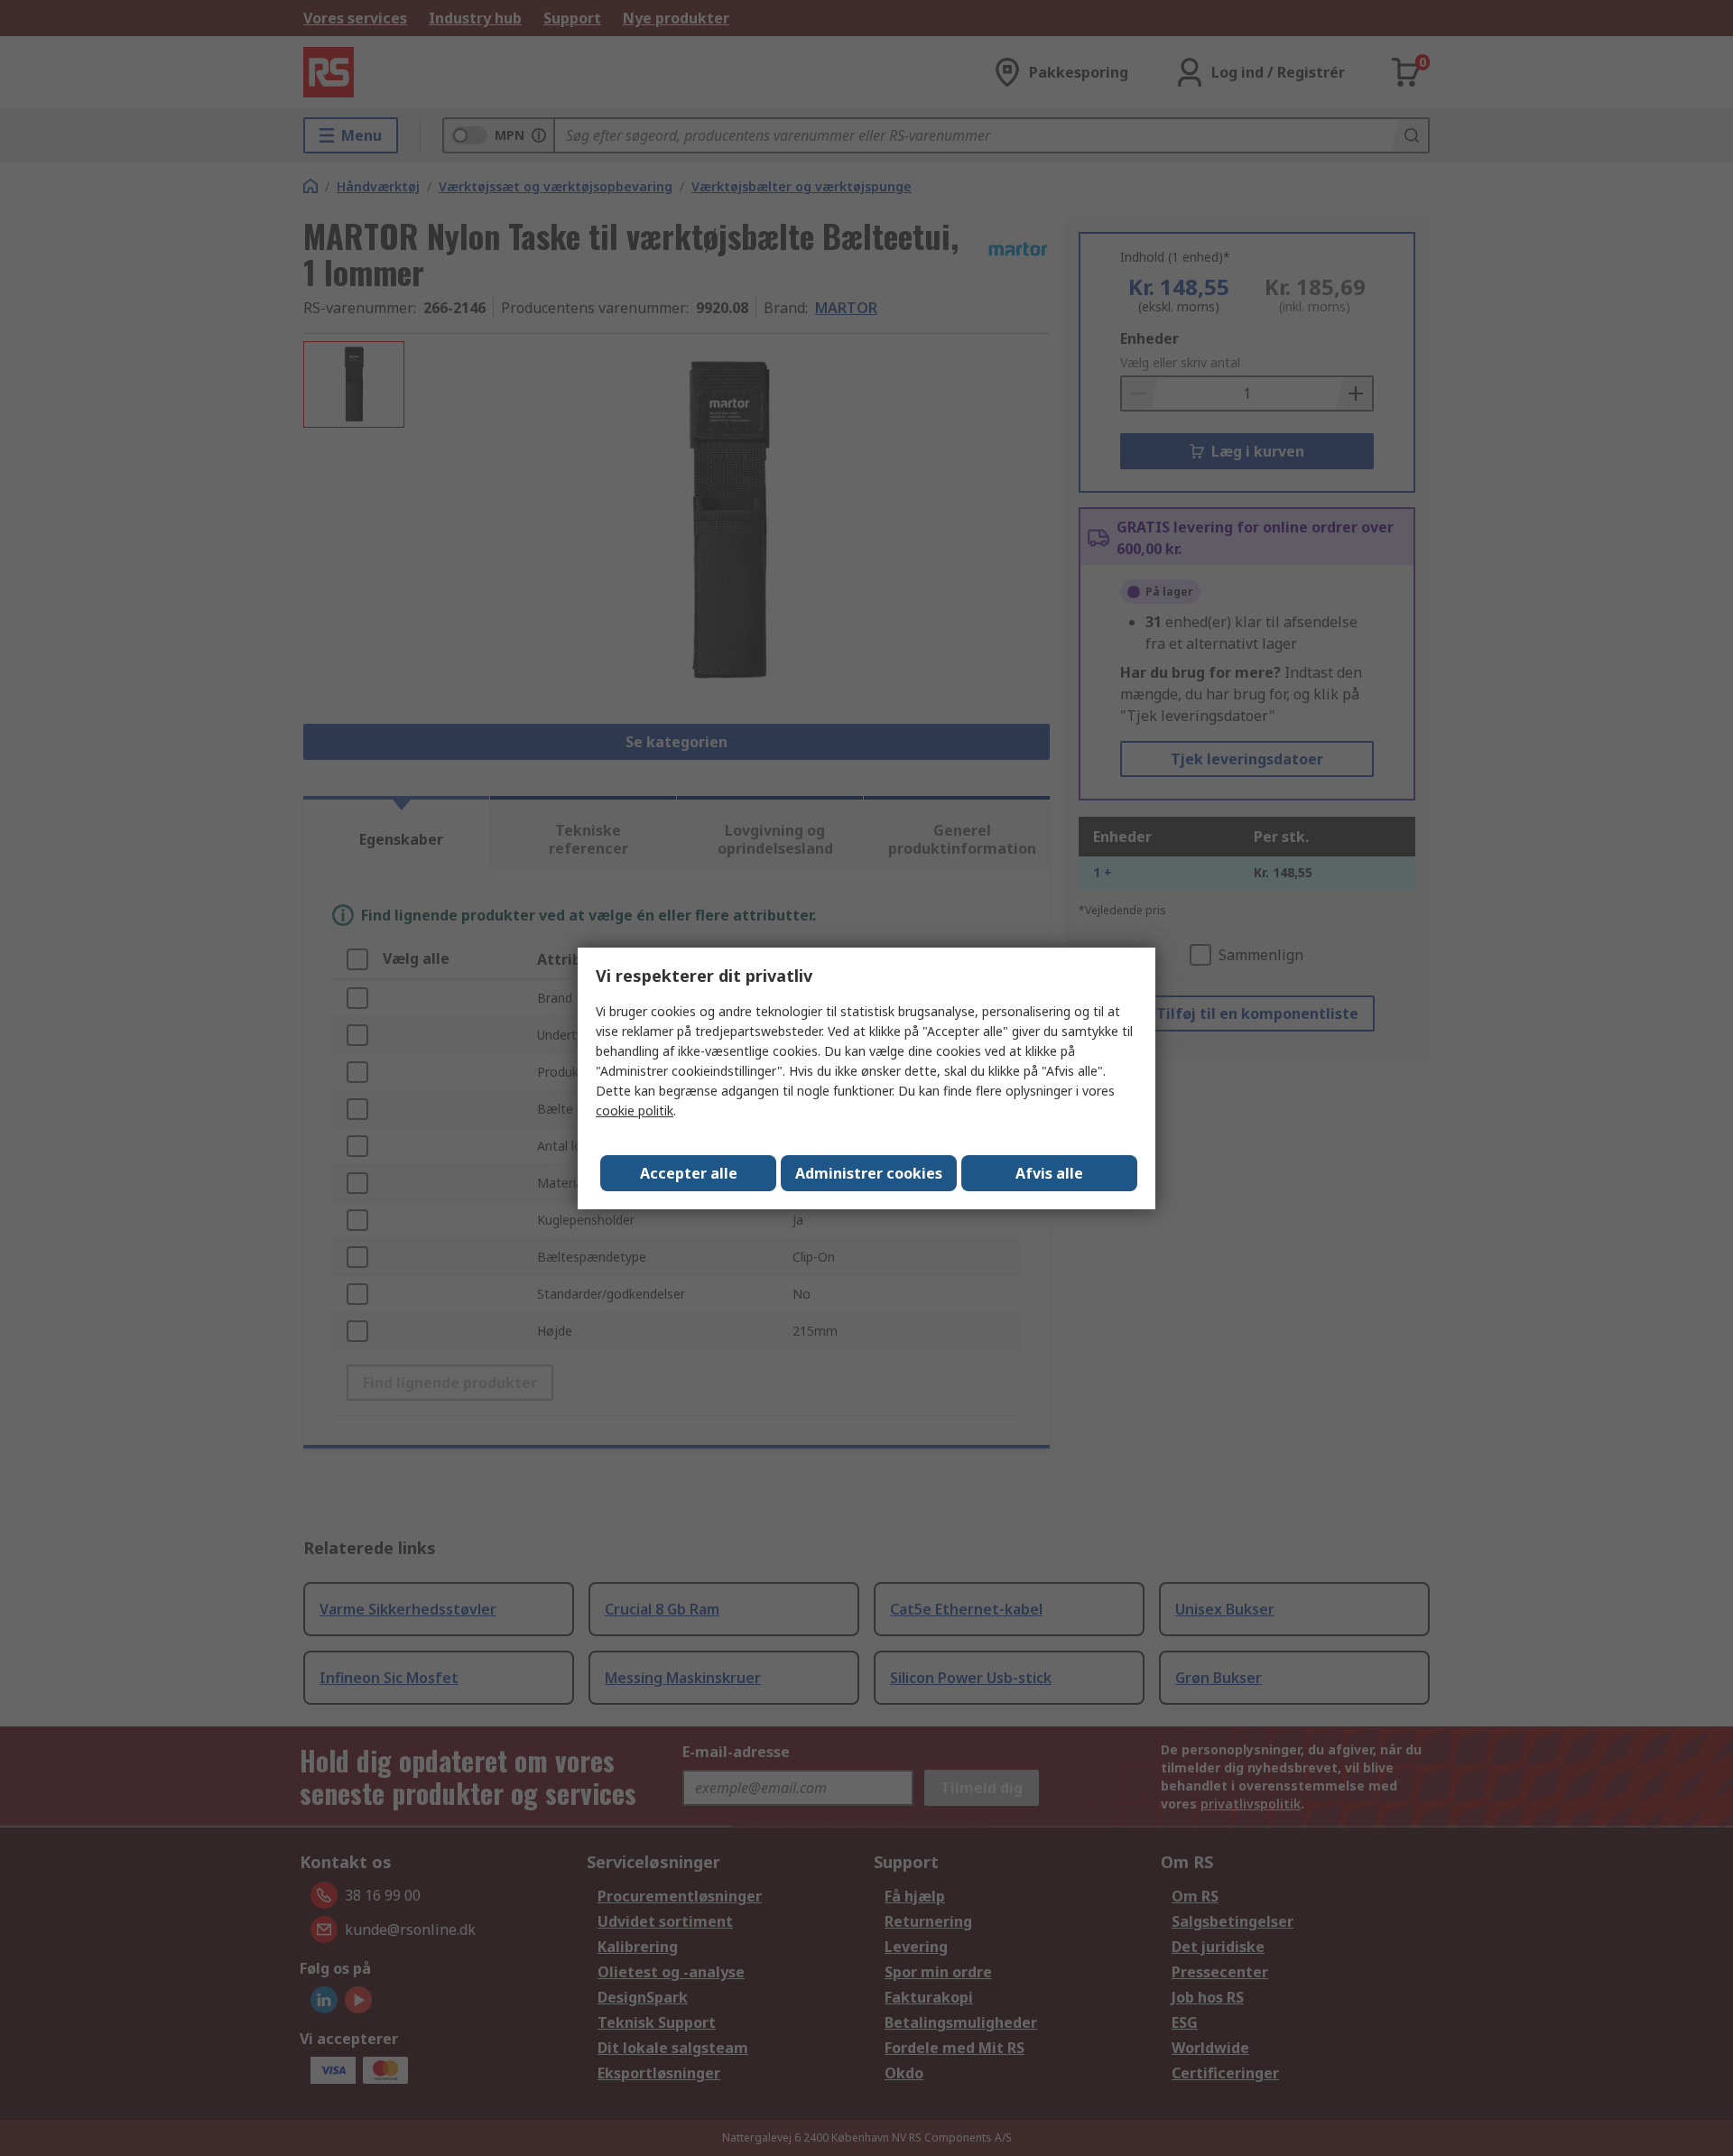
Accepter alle (689, 1173)
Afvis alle (1049, 1173)
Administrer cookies (869, 1173)
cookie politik (635, 1110)
